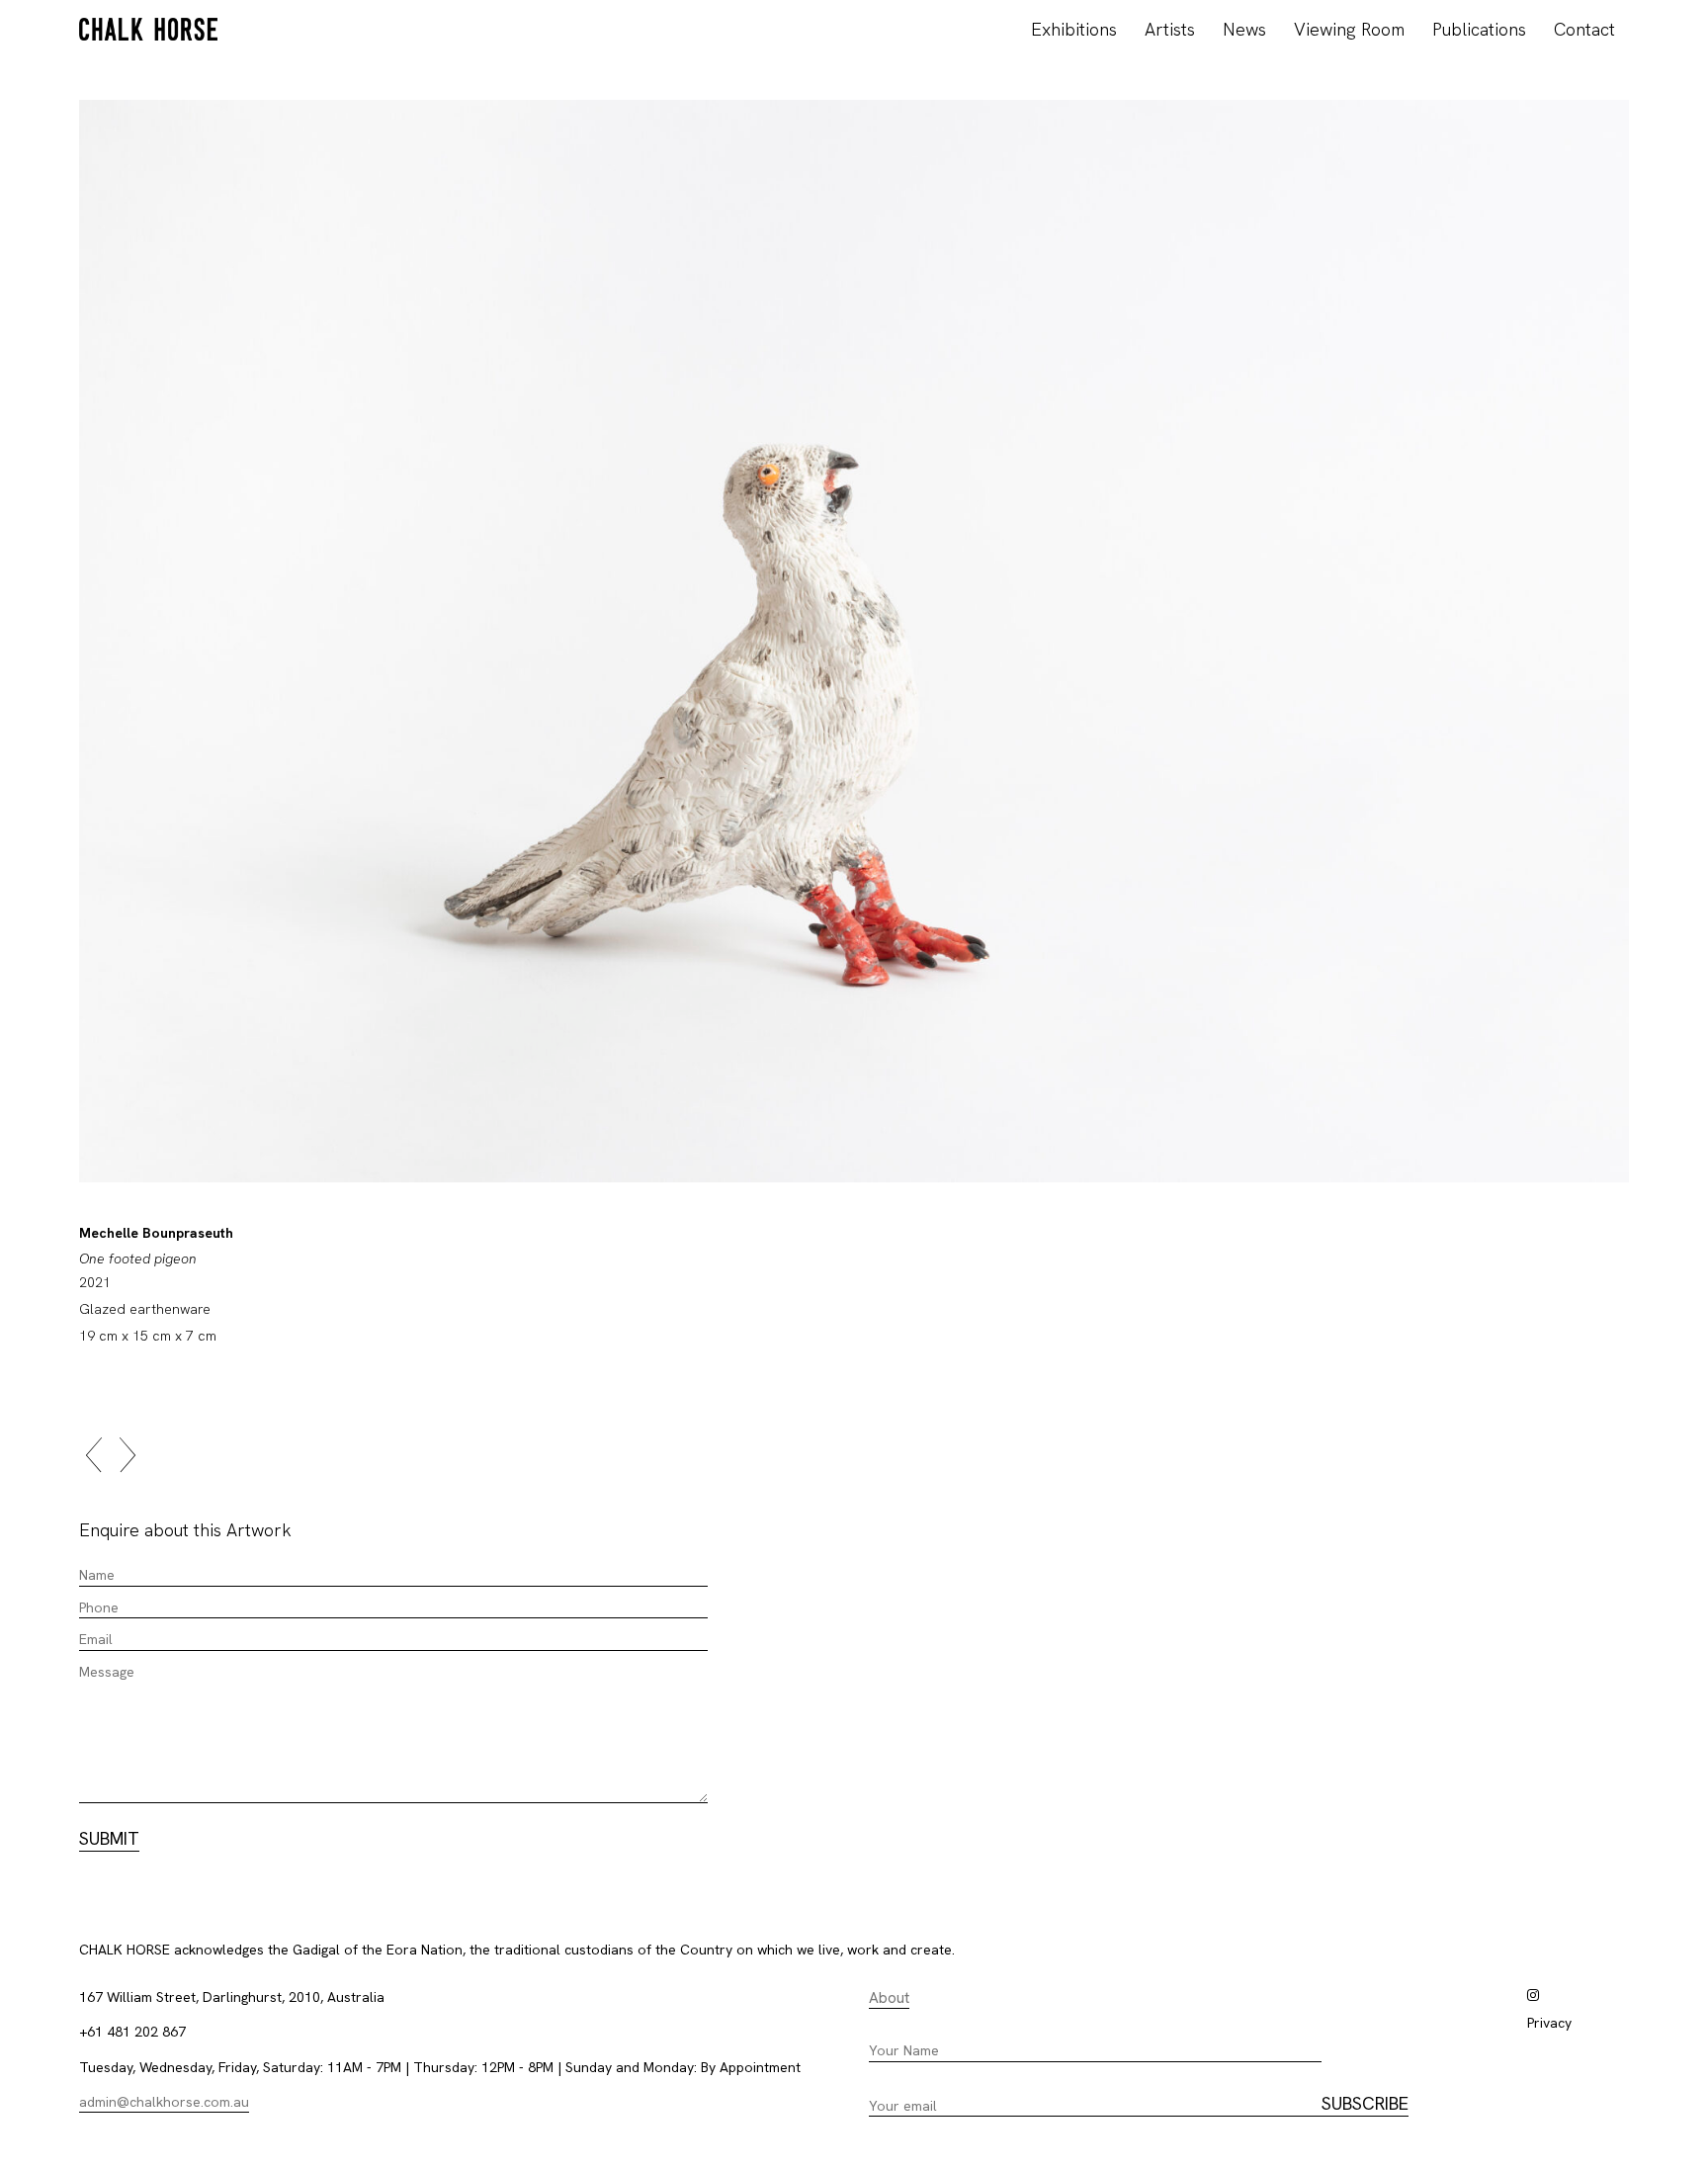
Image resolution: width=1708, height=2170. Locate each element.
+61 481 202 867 (132, 2032)
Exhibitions (1074, 29)
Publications (1479, 29)
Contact (1584, 29)
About (889, 1998)
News (1244, 29)
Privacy (1549, 2023)
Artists (1170, 29)
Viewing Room (1349, 29)
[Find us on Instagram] (1533, 1995)
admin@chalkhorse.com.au (164, 2102)
